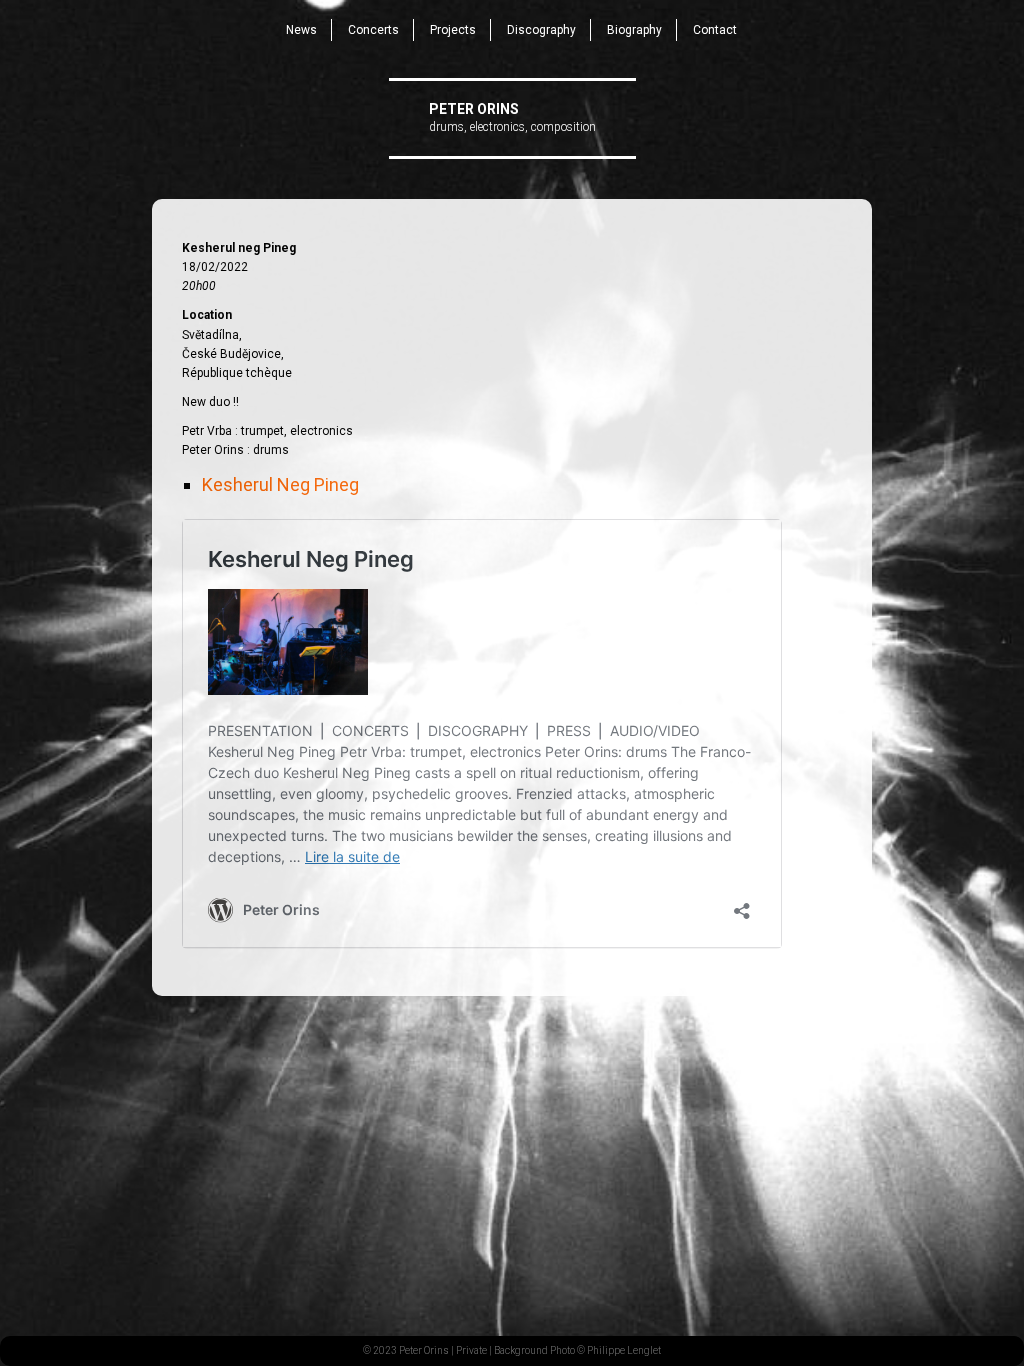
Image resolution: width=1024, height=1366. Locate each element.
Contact (715, 30)
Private (471, 1350)
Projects (453, 30)
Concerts (373, 30)
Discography (541, 30)
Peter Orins (474, 109)
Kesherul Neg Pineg (280, 484)
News (301, 30)
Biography (634, 30)
